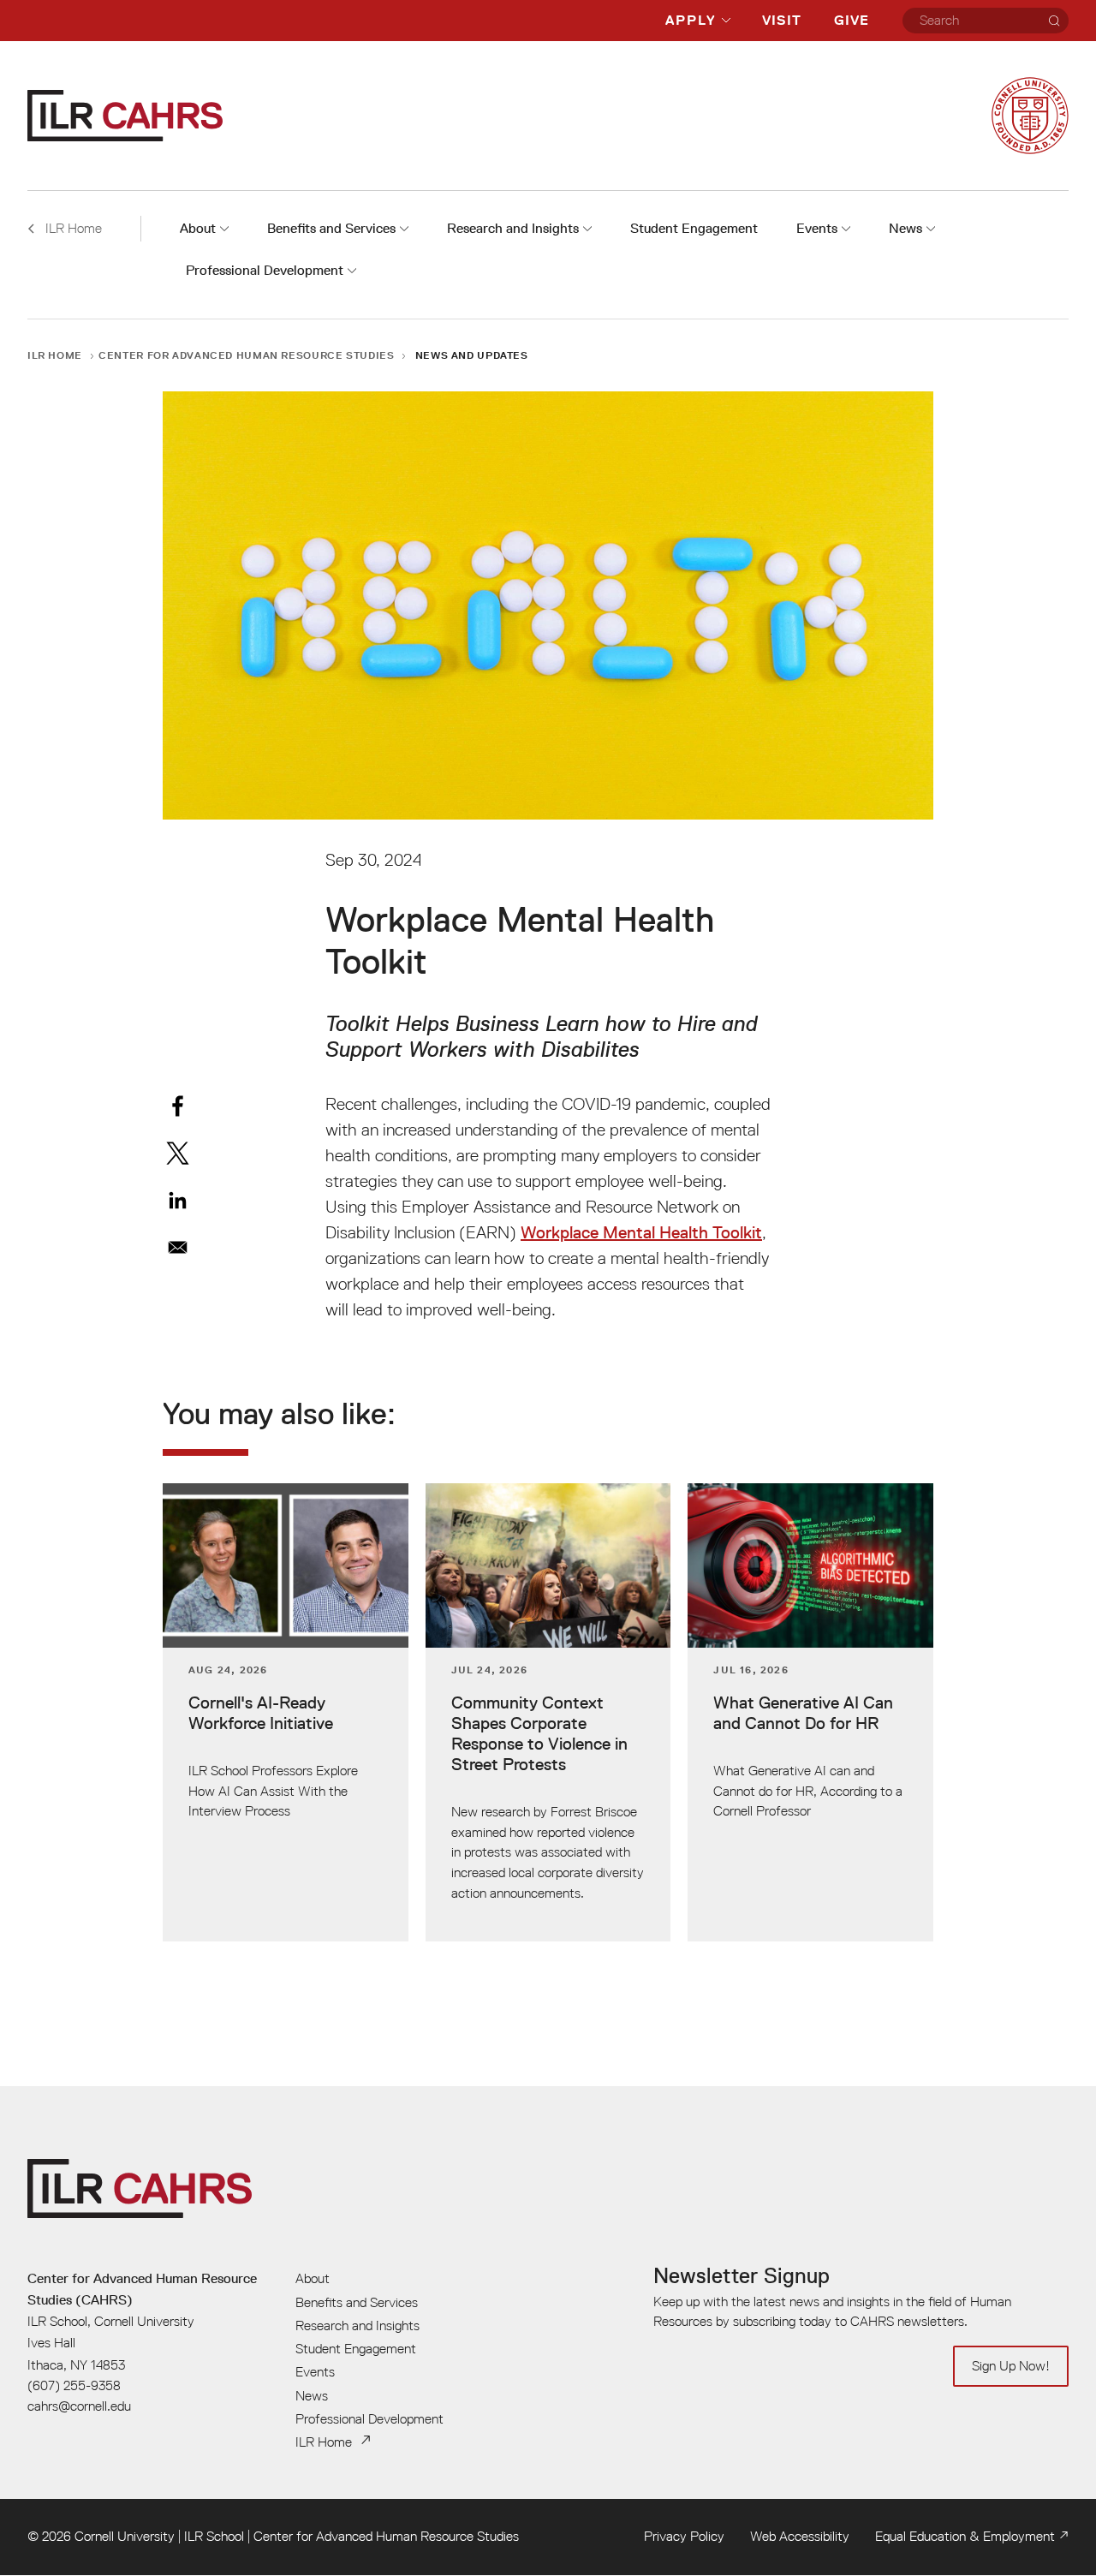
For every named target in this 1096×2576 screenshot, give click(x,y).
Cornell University (125, 2536)
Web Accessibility (800, 2536)
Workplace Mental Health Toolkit (641, 1232)
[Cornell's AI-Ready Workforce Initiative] (286, 1712)
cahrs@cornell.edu (79, 2406)
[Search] (1054, 21)
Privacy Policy (684, 2536)
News (905, 228)
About (198, 228)
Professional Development (265, 270)
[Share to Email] (178, 1247)
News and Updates (472, 355)
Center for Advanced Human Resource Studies (246, 355)
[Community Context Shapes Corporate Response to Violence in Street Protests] (548, 1712)
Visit (782, 20)
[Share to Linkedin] (178, 1200)
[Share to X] (178, 1153)
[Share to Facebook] (178, 1106)
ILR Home (55, 355)
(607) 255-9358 (74, 2385)
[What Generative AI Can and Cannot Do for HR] (810, 1712)
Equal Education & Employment (965, 2536)
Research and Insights (513, 228)
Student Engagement (694, 228)
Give (852, 20)
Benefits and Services (331, 228)
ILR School (214, 2536)
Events (817, 228)
